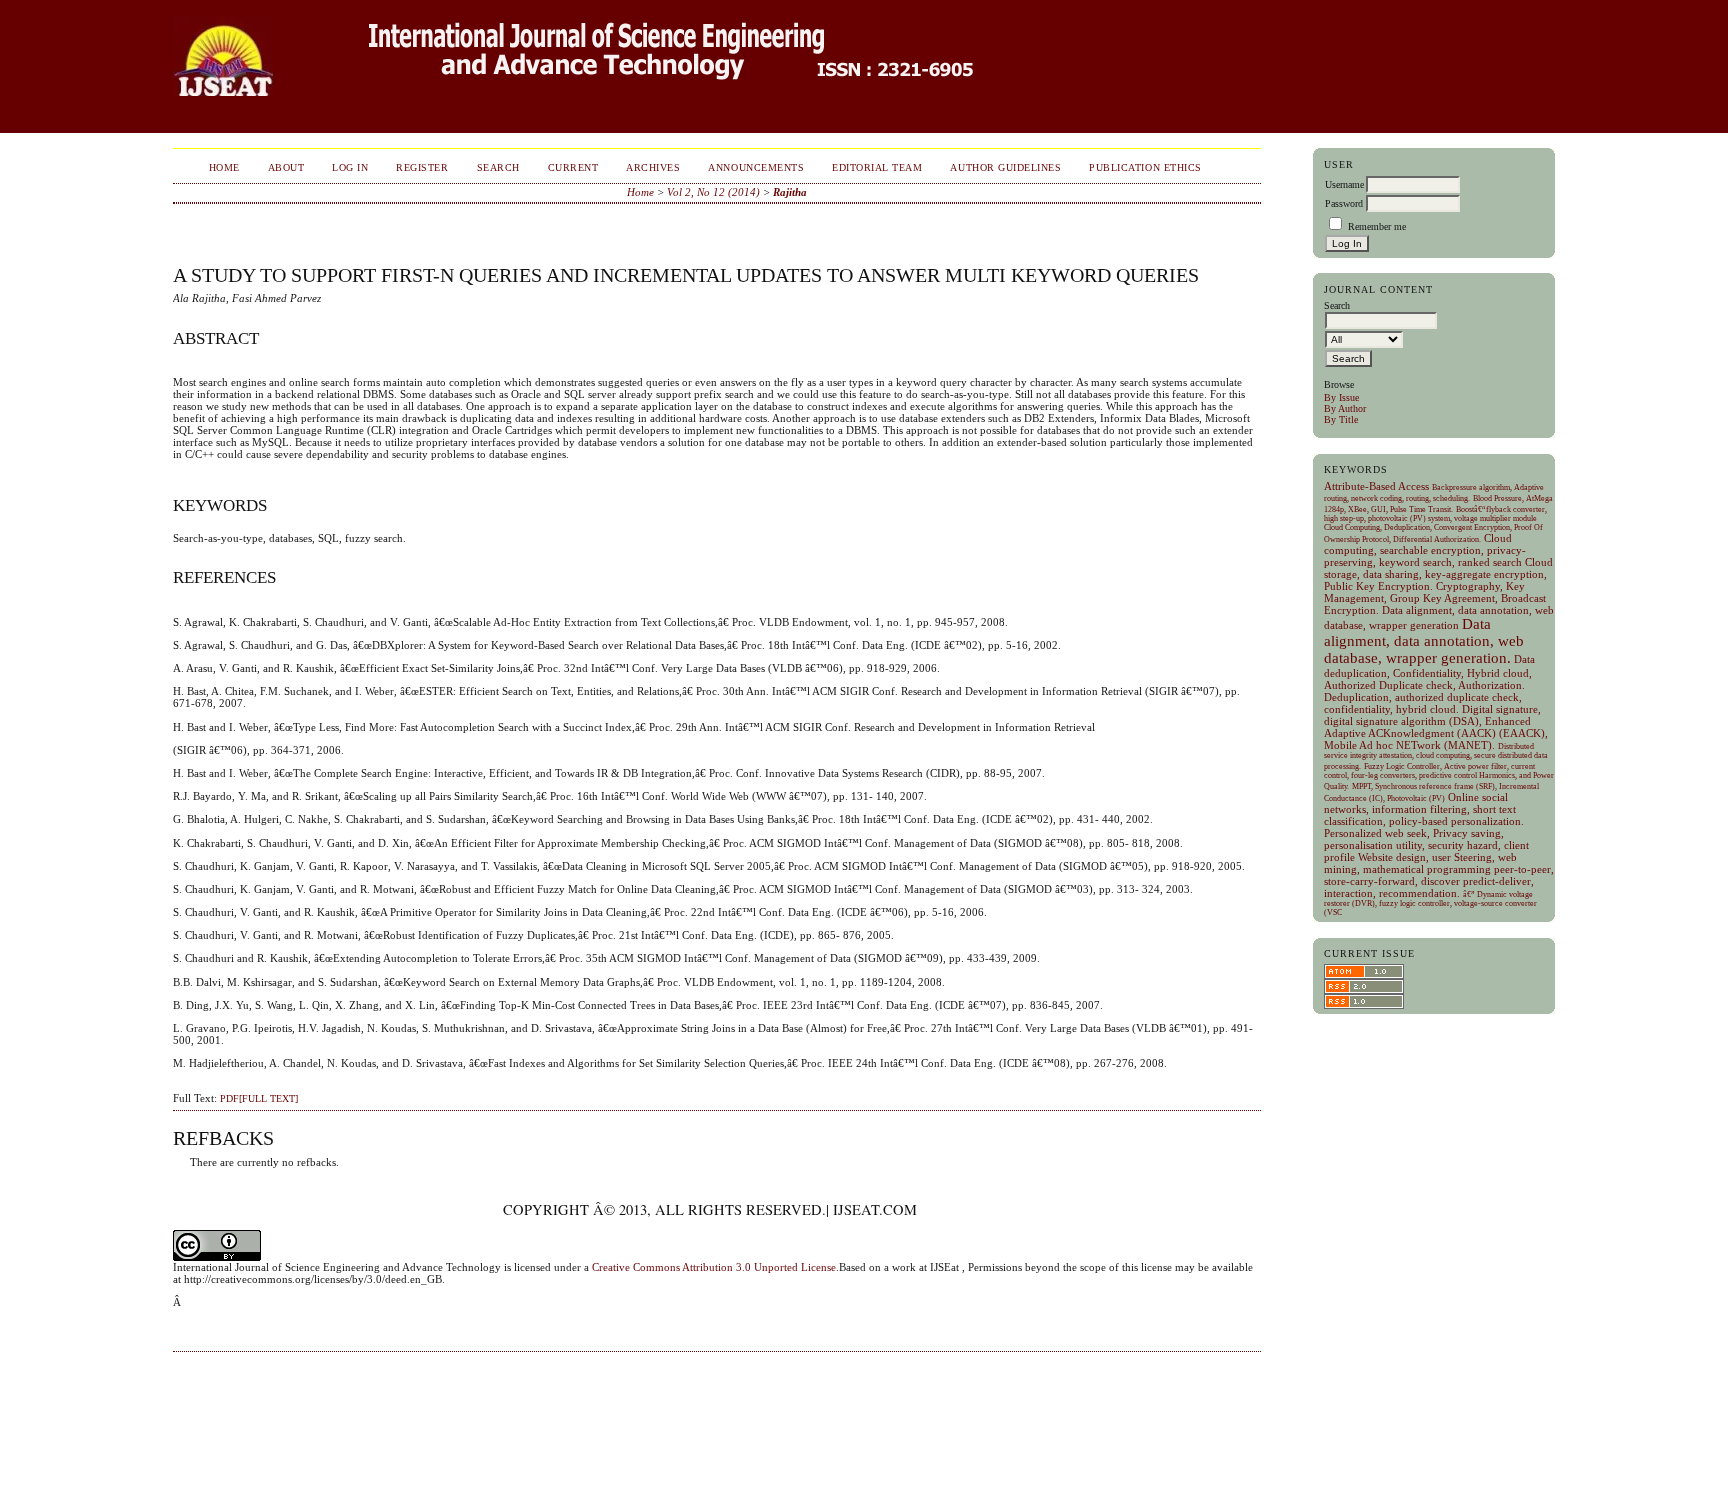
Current (573, 167)
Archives (653, 167)
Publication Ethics (1145, 167)
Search (498, 167)
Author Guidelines (1005, 167)
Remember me (1377, 226)
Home (224, 167)
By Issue (1341, 397)
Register (422, 167)
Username (1344, 184)
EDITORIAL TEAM (877, 167)
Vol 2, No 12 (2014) (713, 192)
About (286, 167)
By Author (1345, 408)
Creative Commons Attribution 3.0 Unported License (714, 1267)
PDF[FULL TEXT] (259, 1099)
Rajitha (790, 192)
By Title (1341, 419)
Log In (350, 167)
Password (1344, 203)
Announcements (756, 167)
